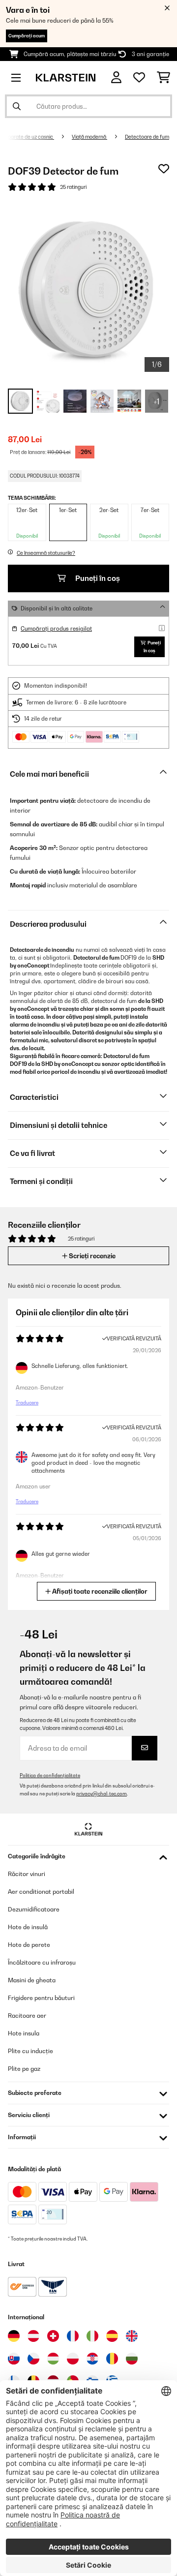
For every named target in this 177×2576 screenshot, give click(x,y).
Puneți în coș (97, 578)
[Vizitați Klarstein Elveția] (53, 2336)
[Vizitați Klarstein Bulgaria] (132, 2359)
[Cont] (116, 77)
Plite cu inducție (30, 2051)
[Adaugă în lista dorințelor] (164, 169)
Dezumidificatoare (34, 1909)
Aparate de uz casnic (29, 137)
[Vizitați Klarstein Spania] (112, 2336)
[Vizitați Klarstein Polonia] (73, 2359)
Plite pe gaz (24, 2069)
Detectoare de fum (147, 137)
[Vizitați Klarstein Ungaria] (53, 2359)
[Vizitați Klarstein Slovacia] (14, 2359)
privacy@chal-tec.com (102, 1794)
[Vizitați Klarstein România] (112, 2359)
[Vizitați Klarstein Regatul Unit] (132, 2336)
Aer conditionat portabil (41, 1892)
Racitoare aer (27, 2015)
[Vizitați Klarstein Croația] (92, 2359)
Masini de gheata (32, 1980)
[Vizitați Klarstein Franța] (73, 2336)
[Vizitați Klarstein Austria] (33, 2336)
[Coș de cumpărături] (163, 78)
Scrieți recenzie (91, 1256)
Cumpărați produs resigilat (56, 629)
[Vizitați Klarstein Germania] (14, 2336)
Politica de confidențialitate (50, 1775)
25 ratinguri (73, 187)
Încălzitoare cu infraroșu (42, 1962)
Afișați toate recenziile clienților (99, 1591)
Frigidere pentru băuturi (41, 1998)
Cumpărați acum (27, 36)
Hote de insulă (28, 1927)
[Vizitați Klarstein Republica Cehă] (33, 2359)
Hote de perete (29, 1945)
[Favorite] (139, 78)
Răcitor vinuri (27, 1874)
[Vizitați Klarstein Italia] (92, 2336)
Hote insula (24, 2033)
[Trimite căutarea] (17, 106)
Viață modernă (89, 137)
